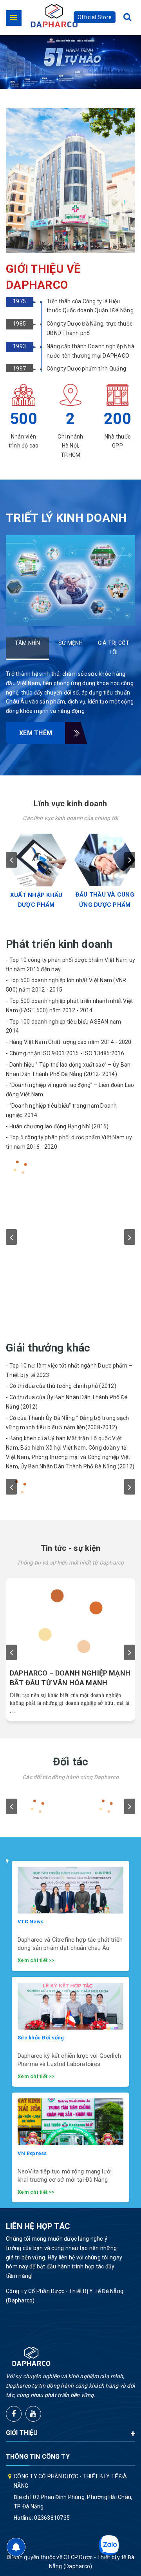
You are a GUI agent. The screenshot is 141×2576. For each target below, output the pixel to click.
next (130, 860)
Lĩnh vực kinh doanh (70, 804)
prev (11, 860)
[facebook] (14, 2414)
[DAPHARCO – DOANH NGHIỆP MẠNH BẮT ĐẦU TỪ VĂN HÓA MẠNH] (70, 1621)
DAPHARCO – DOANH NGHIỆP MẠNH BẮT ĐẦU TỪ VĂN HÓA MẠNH (70, 1678)
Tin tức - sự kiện (71, 1548)
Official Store (95, 17)
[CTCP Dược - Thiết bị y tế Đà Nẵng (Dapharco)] (54, 16)
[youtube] (33, 2414)
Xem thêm (36, 733)
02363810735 (52, 2518)
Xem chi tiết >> (36, 1960)
